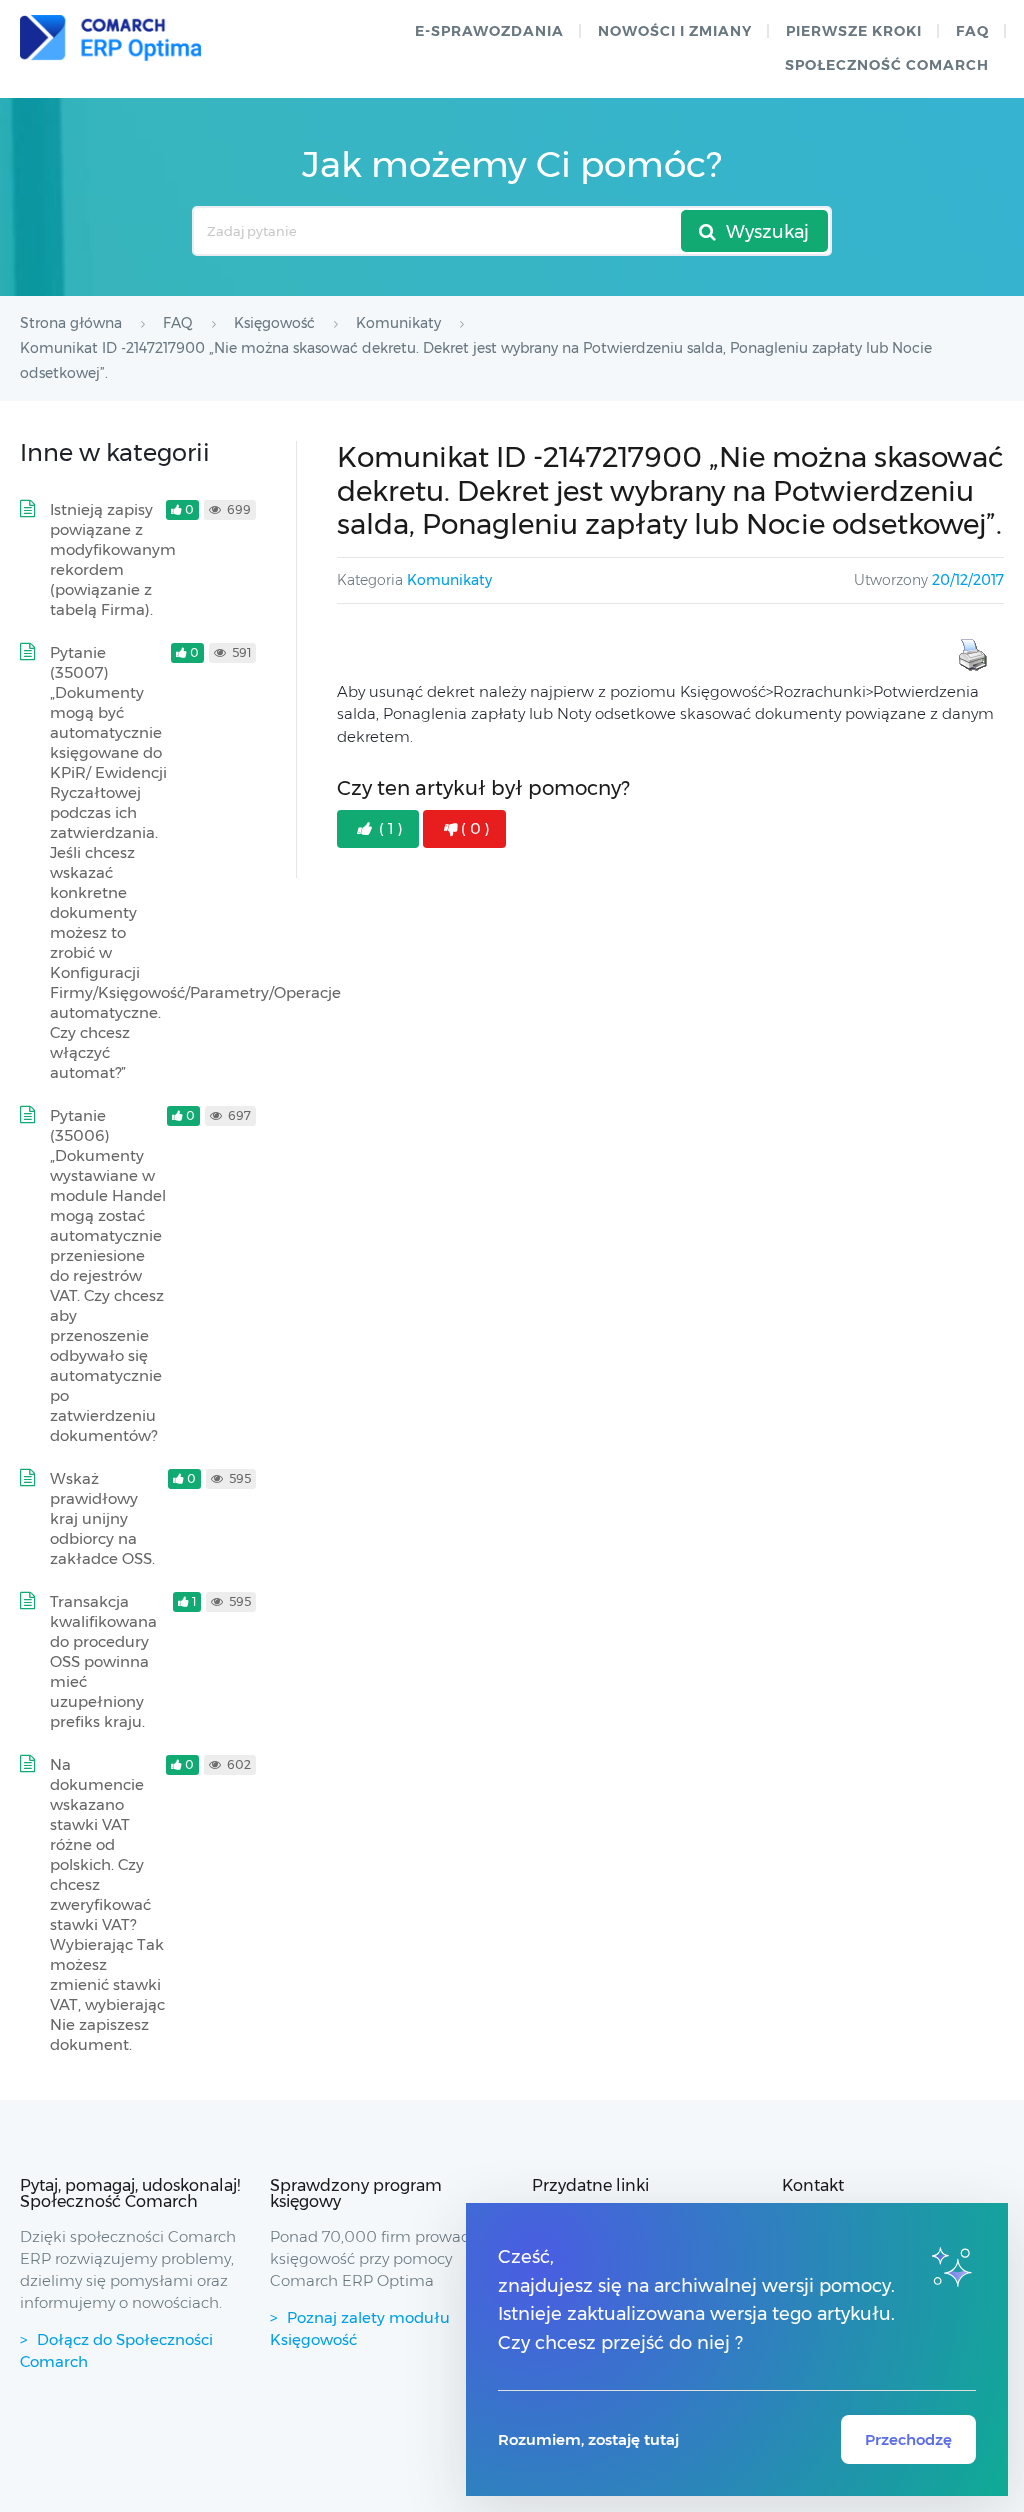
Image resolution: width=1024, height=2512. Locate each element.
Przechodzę (908, 2439)
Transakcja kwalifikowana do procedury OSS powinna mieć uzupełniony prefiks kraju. (103, 1661)
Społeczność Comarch (887, 65)
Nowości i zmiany (675, 31)
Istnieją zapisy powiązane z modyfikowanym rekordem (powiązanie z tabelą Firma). (113, 559)
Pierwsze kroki (854, 31)
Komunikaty (449, 580)
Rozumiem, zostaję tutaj (588, 2439)
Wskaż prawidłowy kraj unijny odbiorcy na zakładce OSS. (102, 1518)
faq (972, 31)
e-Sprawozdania (489, 31)
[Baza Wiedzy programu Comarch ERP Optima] (110, 38)
